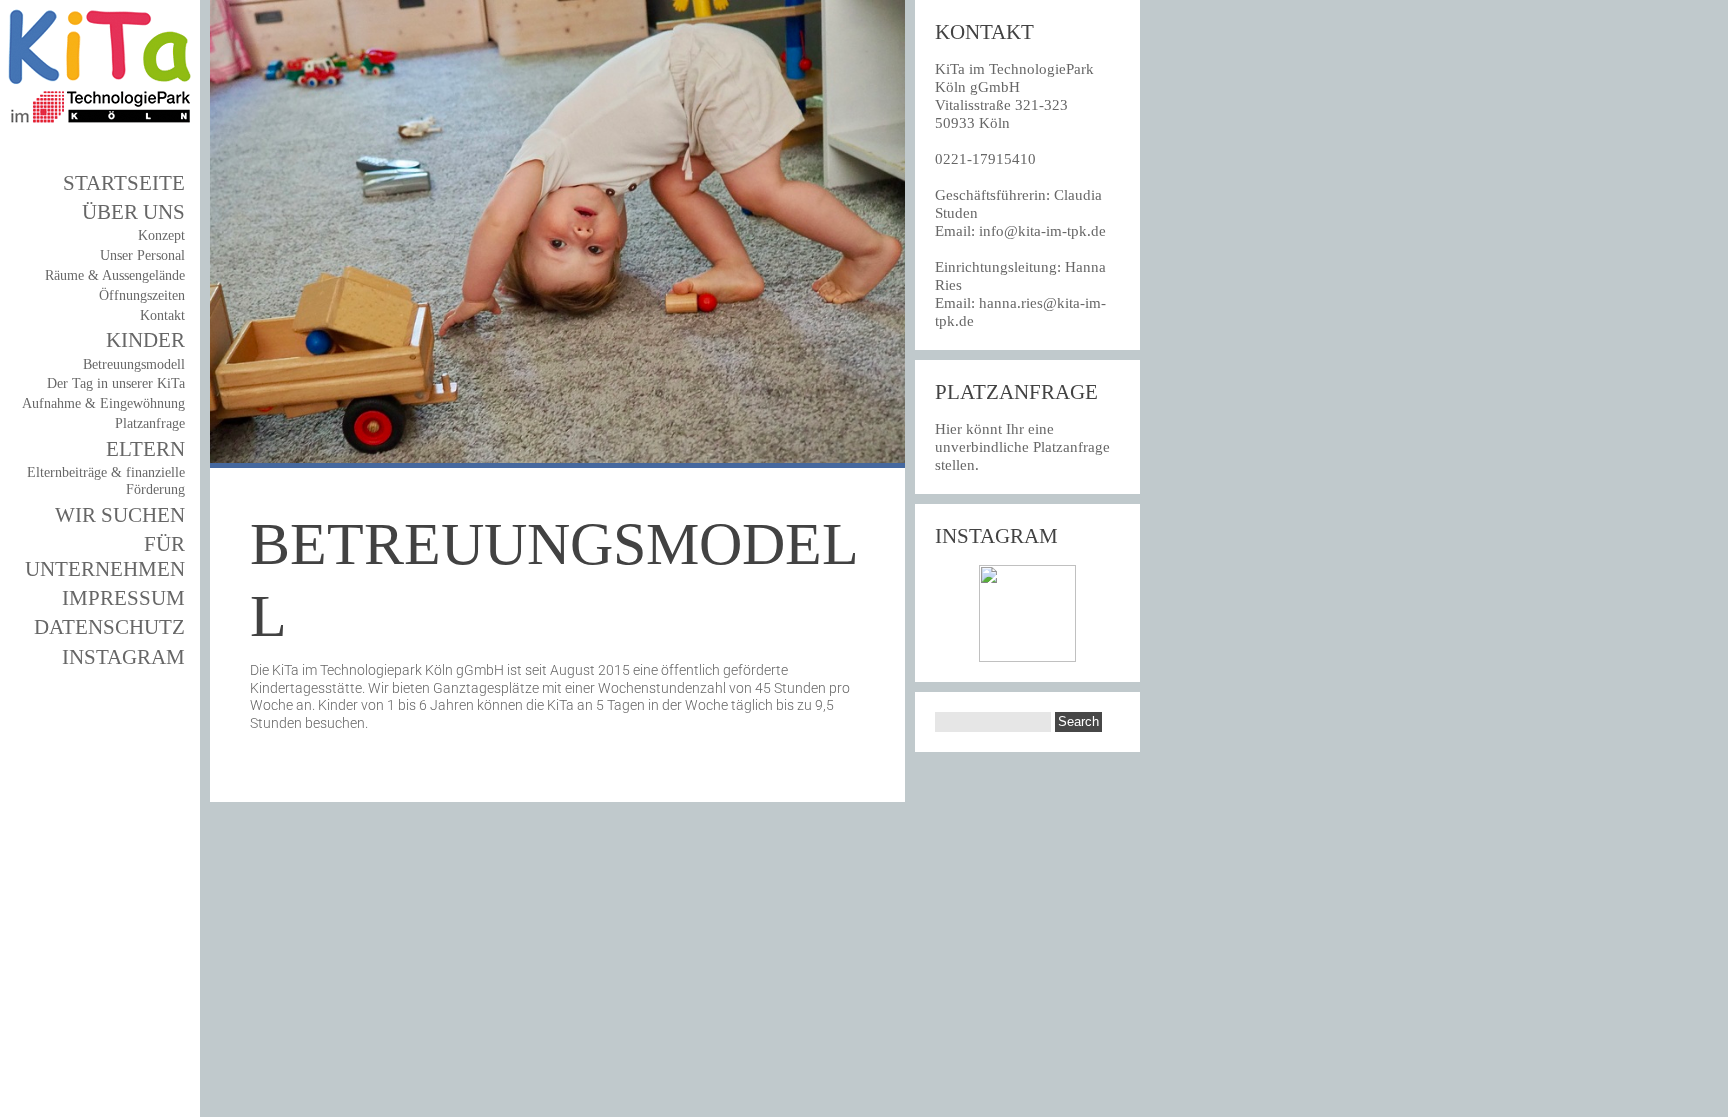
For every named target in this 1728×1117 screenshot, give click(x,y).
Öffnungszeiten (142, 295)
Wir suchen (120, 515)
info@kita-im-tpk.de (1042, 231)
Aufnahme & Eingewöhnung (103, 403)
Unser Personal (142, 255)
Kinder (145, 340)
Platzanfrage (150, 423)
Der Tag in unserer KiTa (116, 383)
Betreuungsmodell (134, 364)
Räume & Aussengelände (115, 275)
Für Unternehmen (105, 556)
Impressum (123, 598)
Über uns (133, 212)
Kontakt (162, 315)
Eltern (145, 449)
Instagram (123, 657)
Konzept (161, 235)
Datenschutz (109, 627)
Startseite (124, 183)
